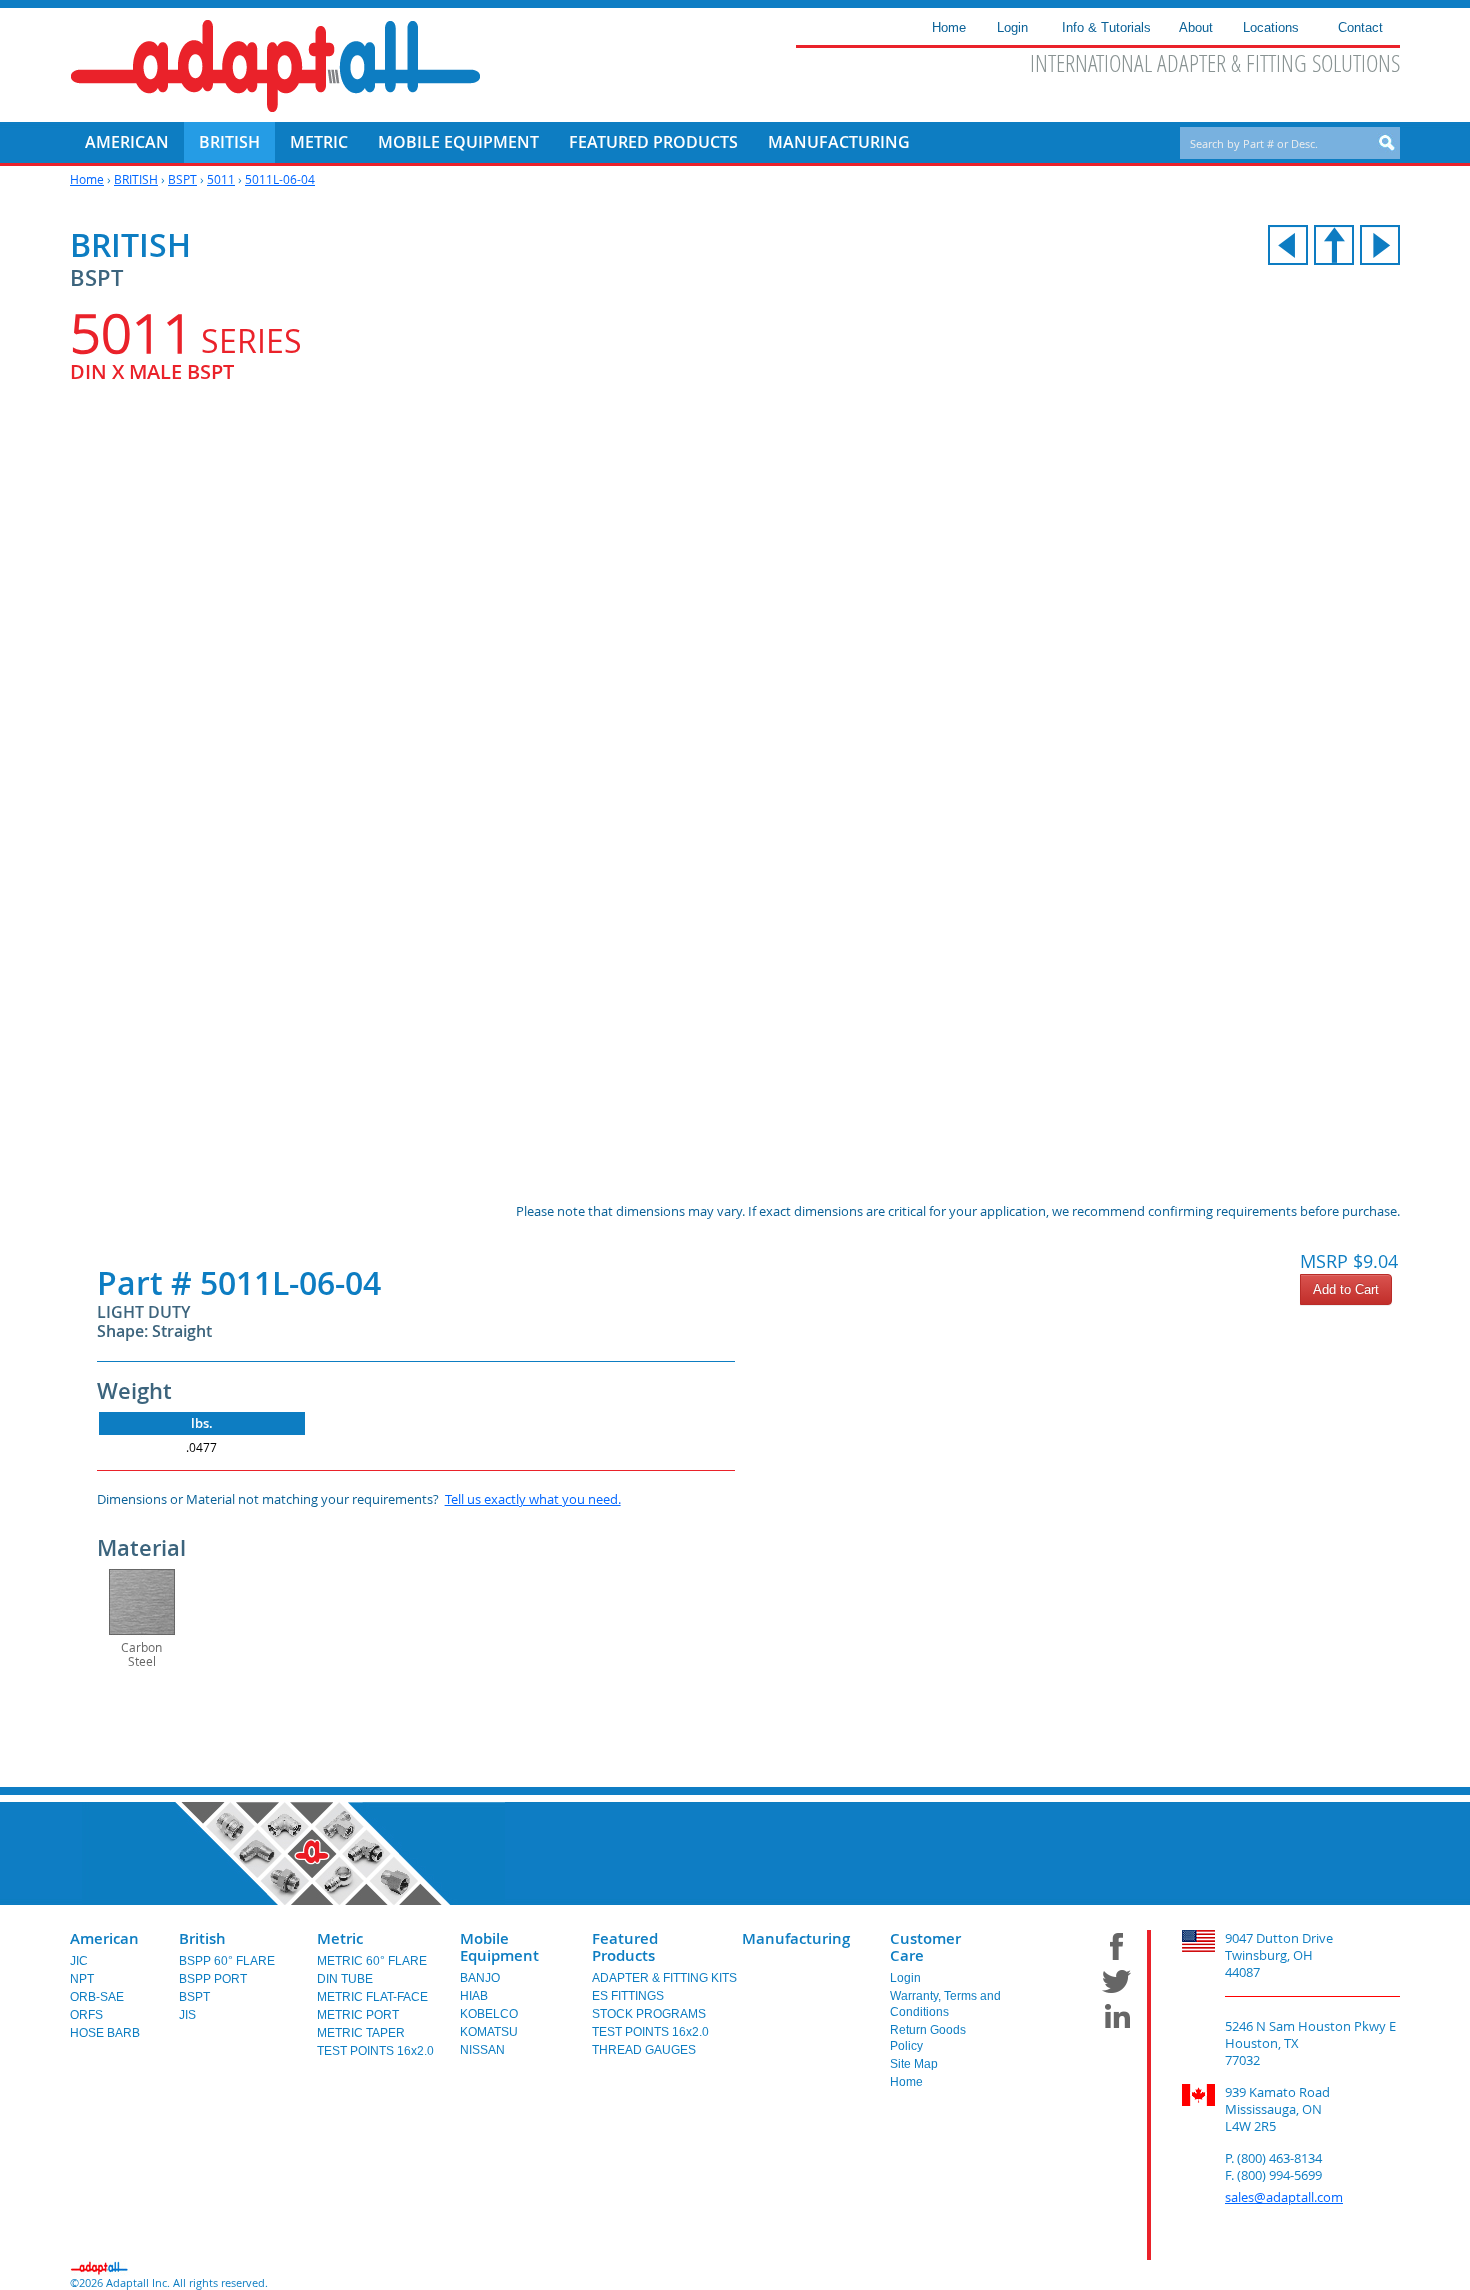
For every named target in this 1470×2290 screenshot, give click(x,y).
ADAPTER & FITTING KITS (664, 1978)
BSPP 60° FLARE (227, 1961)
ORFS (86, 2015)
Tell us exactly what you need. (533, 1499)
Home (87, 179)
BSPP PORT (213, 1979)
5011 (221, 179)
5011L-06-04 (280, 179)
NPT (82, 1979)
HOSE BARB (105, 2033)
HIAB (474, 1996)
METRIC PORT (358, 2015)
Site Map (914, 2064)
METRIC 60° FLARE (372, 1961)
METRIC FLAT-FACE (372, 1997)
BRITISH (136, 179)
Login (905, 1978)
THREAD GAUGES (644, 2050)
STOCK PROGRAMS (649, 2014)
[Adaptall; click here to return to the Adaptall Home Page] (275, 66)
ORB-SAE (97, 1997)
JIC (79, 1961)
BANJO (480, 1978)
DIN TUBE (345, 1979)
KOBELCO (489, 2014)
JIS (187, 2015)
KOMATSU (489, 2032)
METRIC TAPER (361, 2033)
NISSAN (482, 2050)
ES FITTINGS (628, 1996)
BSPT (182, 179)
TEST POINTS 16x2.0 (375, 2051)
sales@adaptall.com (1284, 2197)
